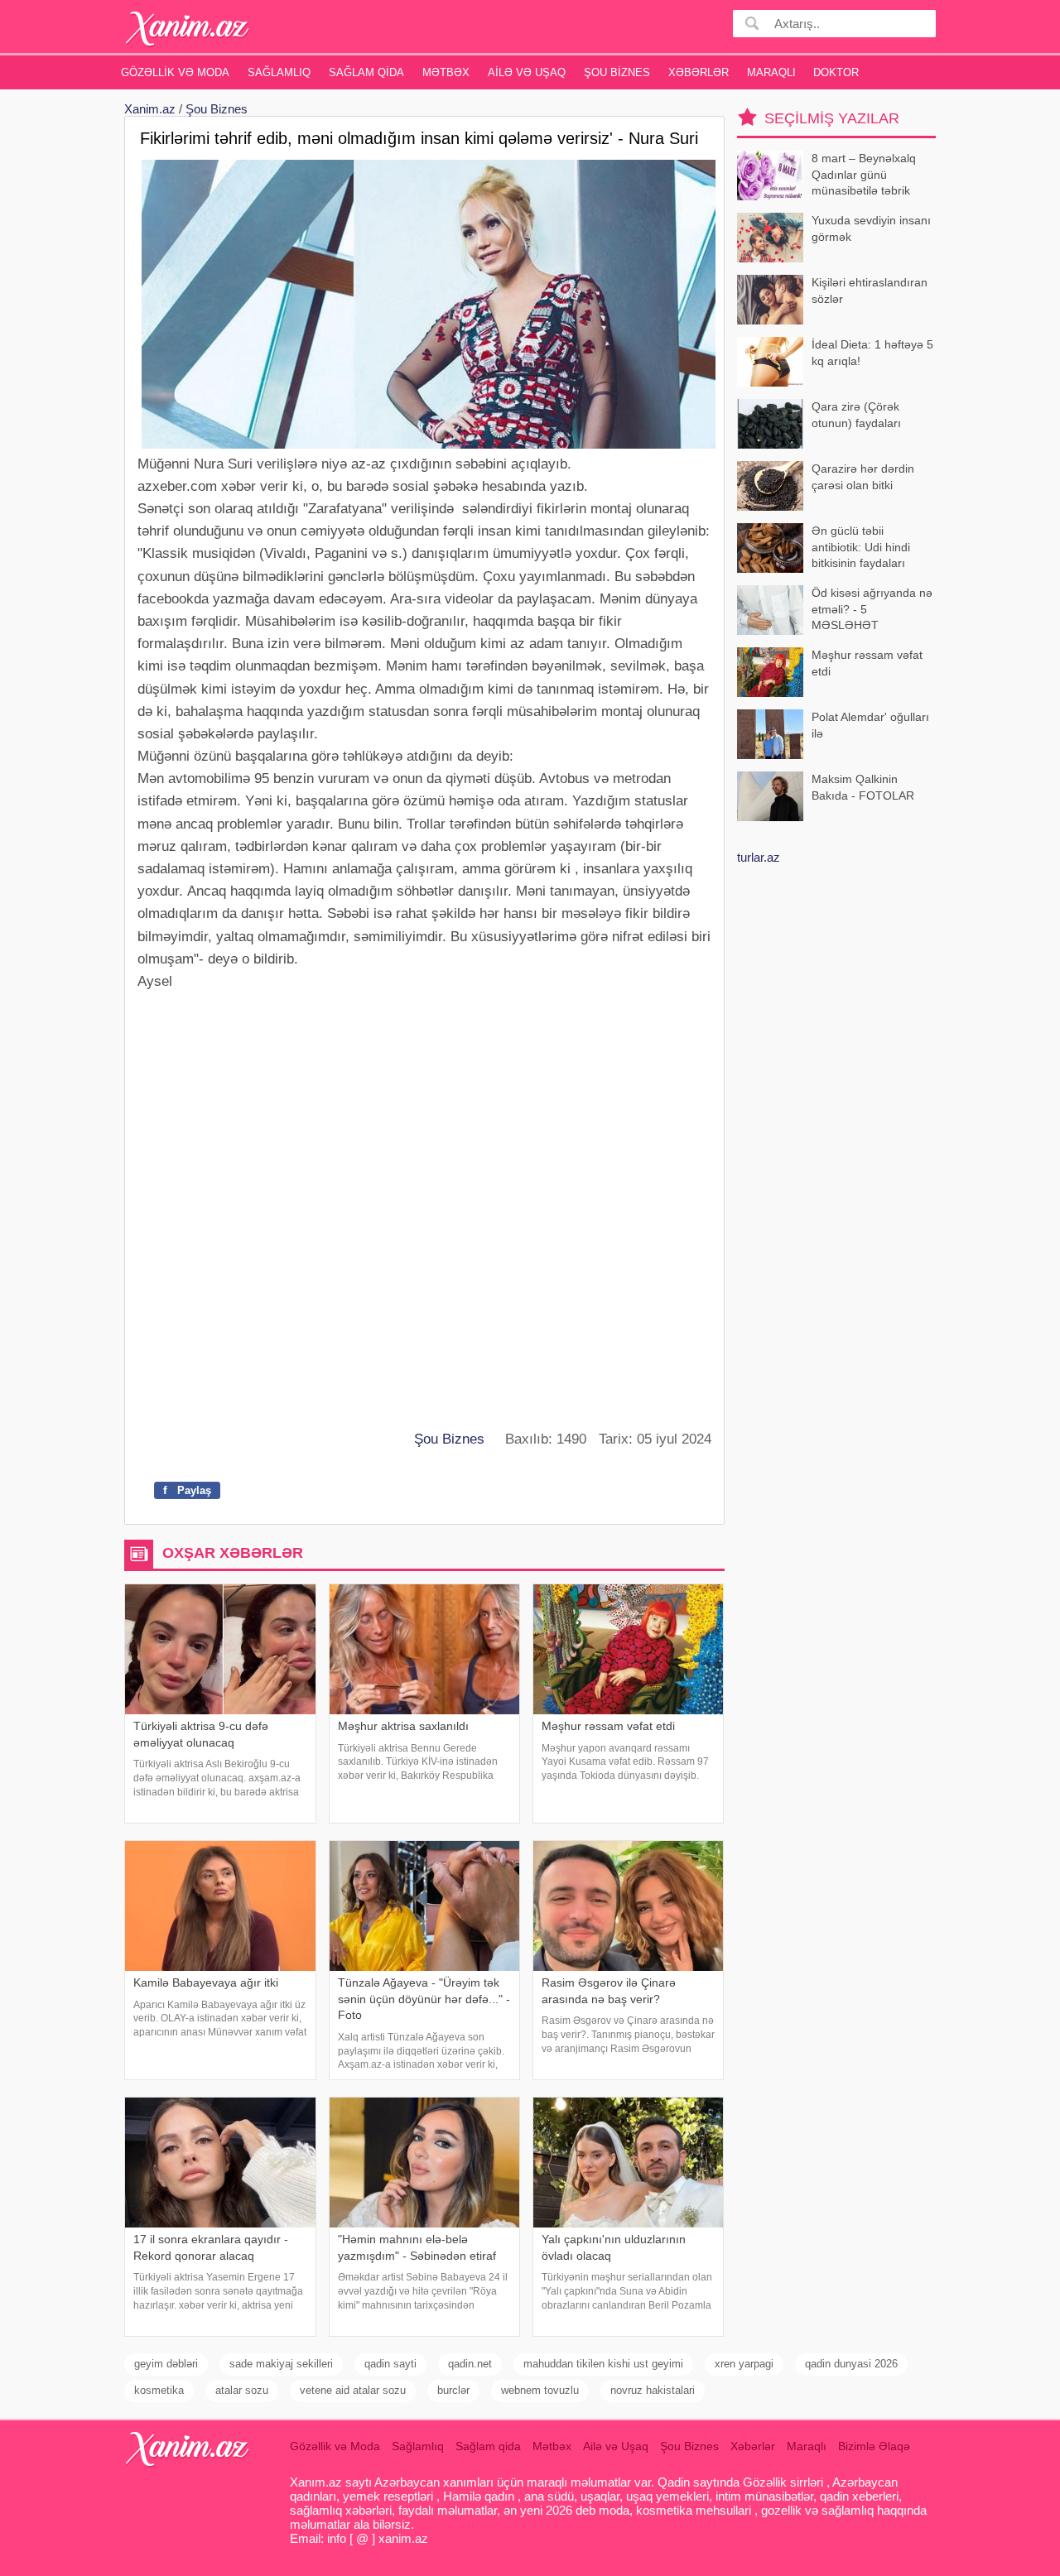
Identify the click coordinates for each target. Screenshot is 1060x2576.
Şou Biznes (617, 72)
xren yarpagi (744, 2364)
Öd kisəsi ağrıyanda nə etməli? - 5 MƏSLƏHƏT (872, 609)
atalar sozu (242, 2390)
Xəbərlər (699, 72)
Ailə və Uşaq (527, 72)
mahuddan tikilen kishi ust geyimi (603, 2364)
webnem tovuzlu (540, 2390)
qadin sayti (390, 2364)
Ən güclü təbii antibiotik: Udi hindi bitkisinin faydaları (861, 547)
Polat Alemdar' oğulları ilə (870, 725)
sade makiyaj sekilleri (281, 2364)
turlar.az (759, 857)
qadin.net (470, 2364)
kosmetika (159, 2390)
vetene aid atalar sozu (353, 2390)
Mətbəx (446, 72)
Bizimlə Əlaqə (874, 2446)
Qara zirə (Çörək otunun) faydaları (856, 415)
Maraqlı (771, 72)
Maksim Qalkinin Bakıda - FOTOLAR (863, 787)
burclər (453, 2390)
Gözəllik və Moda (175, 72)
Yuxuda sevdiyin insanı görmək (871, 228)
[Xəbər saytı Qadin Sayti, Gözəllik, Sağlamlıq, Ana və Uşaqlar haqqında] (188, 29)
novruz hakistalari (653, 2390)
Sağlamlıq (279, 72)
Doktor (836, 72)
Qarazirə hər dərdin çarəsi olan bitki (863, 477)
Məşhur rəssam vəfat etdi (867, 663)
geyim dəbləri (166, 2364)
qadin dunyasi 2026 (851, 2364)
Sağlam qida (366, 72)
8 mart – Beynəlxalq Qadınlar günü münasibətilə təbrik (864, 174)
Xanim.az (150, 109)
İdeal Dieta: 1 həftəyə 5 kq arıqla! (872, 353)
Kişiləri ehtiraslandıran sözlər (870, 291)
